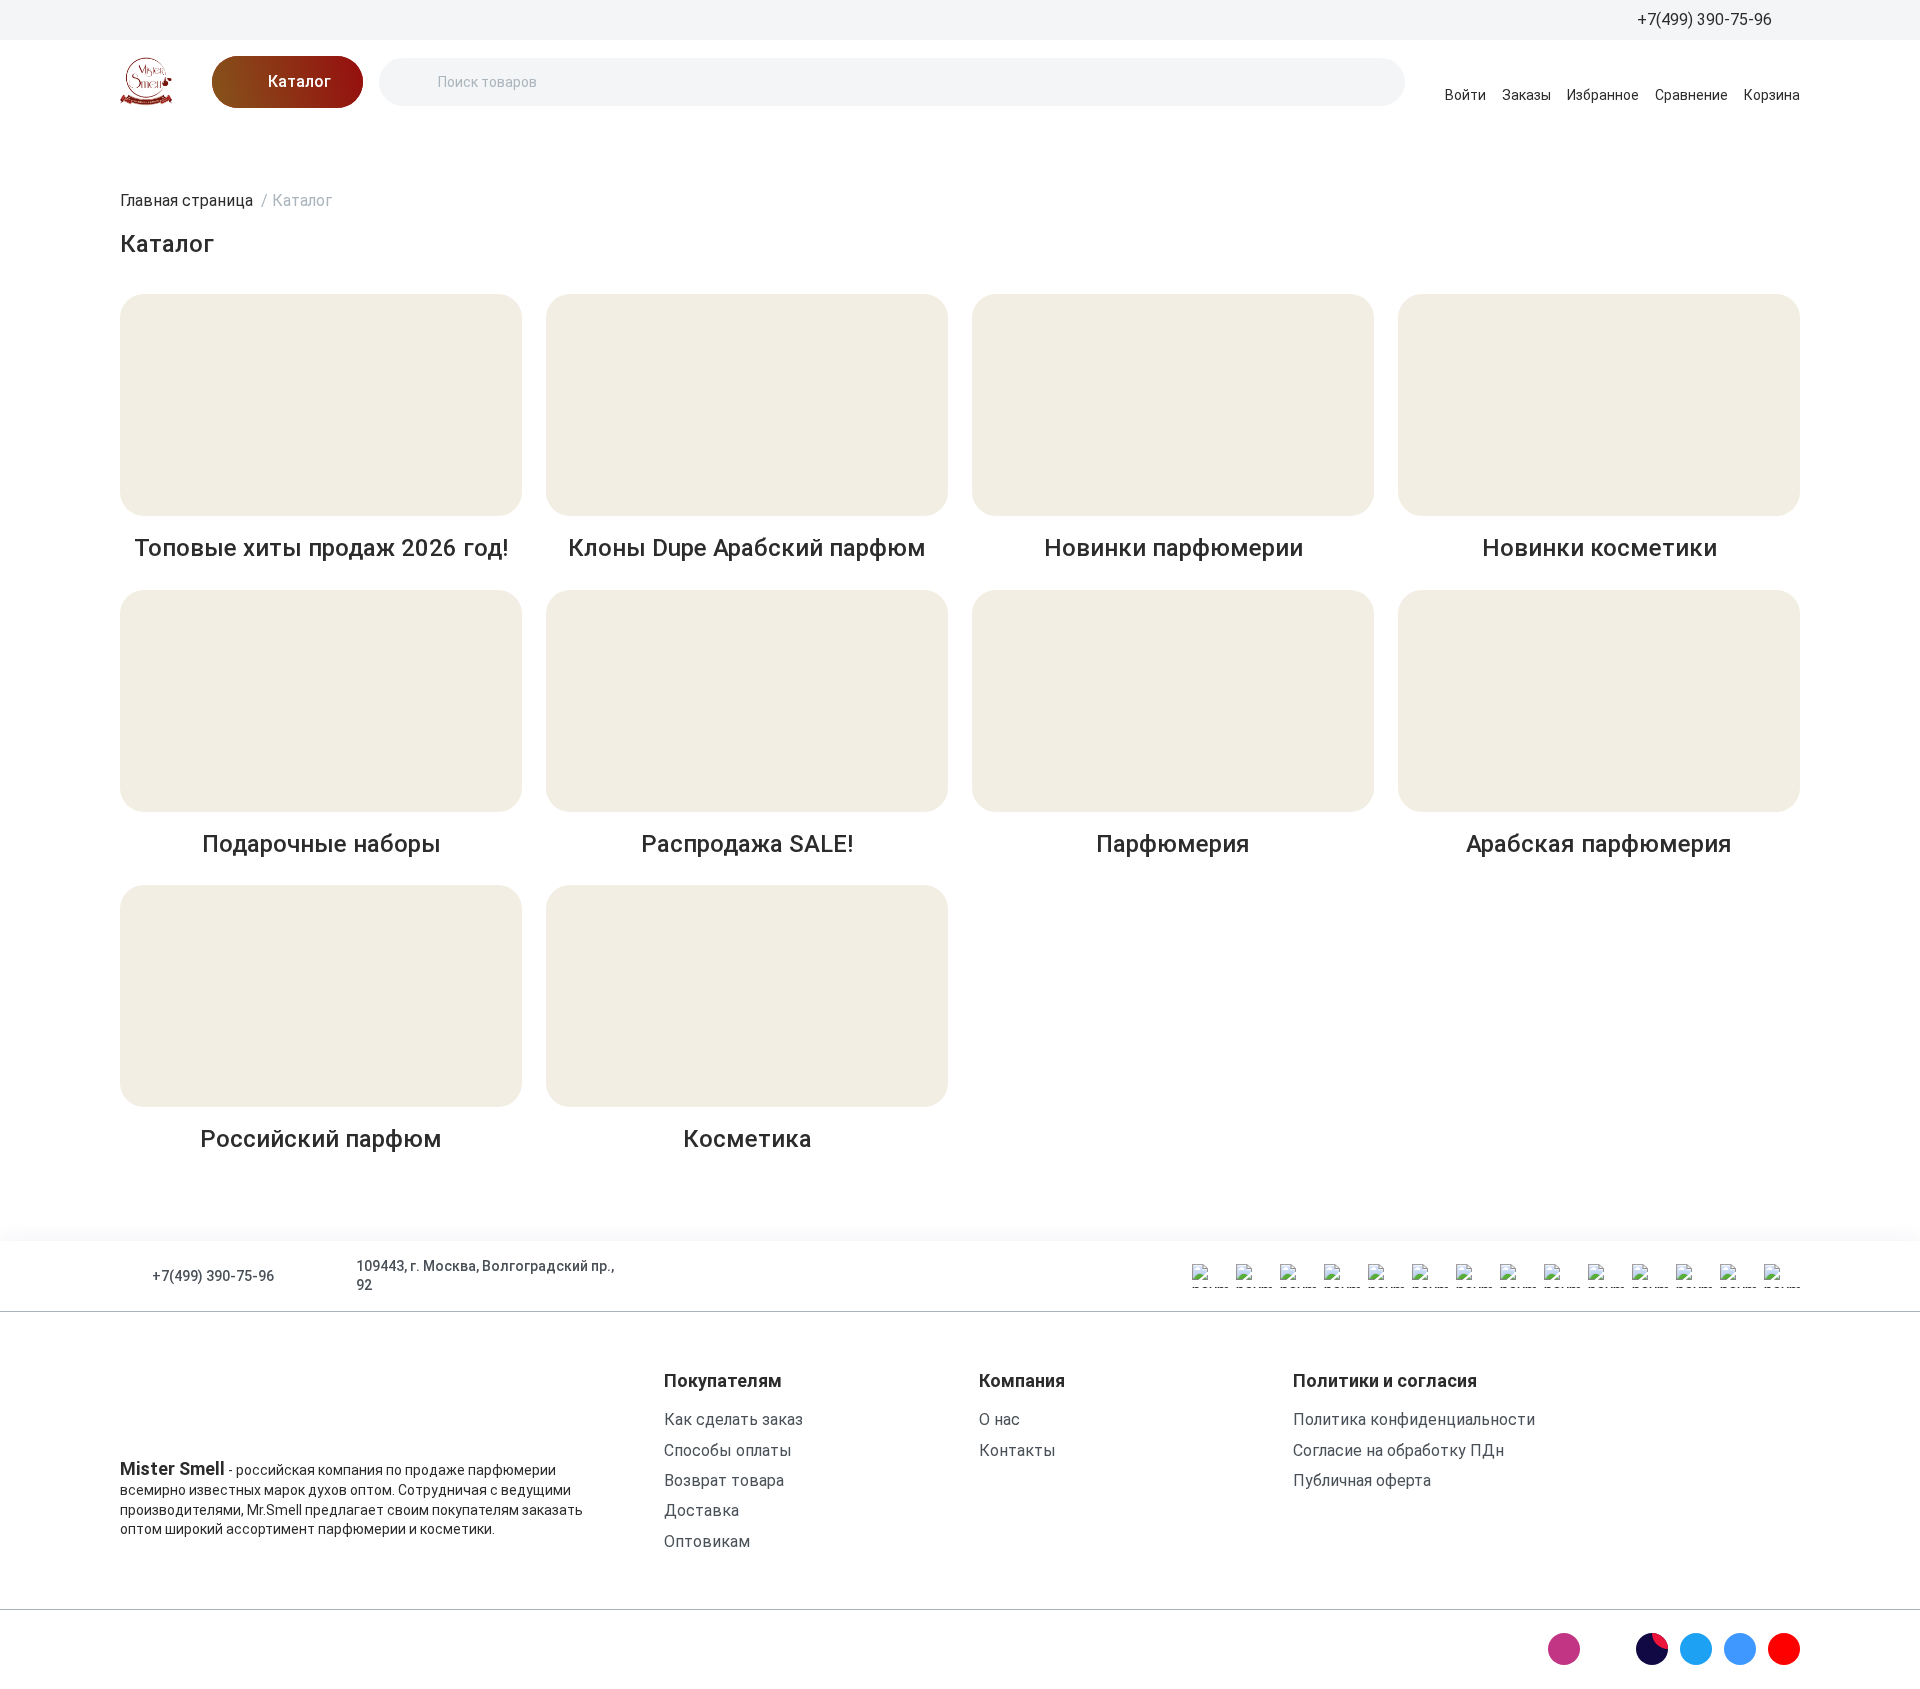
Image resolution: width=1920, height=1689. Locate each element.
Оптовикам (707, 1541)
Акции (236, 144)
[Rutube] (1652, 1649)
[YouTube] (1784, 1649)
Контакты (670, 144)
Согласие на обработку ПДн (1398, 1450)
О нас (381, 144)
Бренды (150, 144)
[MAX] (1608, 1649)
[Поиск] (411, 82)
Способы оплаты (728, 1450)
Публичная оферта (1362, 1480)
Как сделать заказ (733, 1419)
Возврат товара (724, 1480)
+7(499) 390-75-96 (213, 1276)
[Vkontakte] (1740, 1649)
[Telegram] (1696, 1649)
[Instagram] (1564, 1649)
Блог (310, 144)
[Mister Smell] (146, 82)
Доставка (472, 144)
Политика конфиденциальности (1414, 1419)
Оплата (571, 144)
